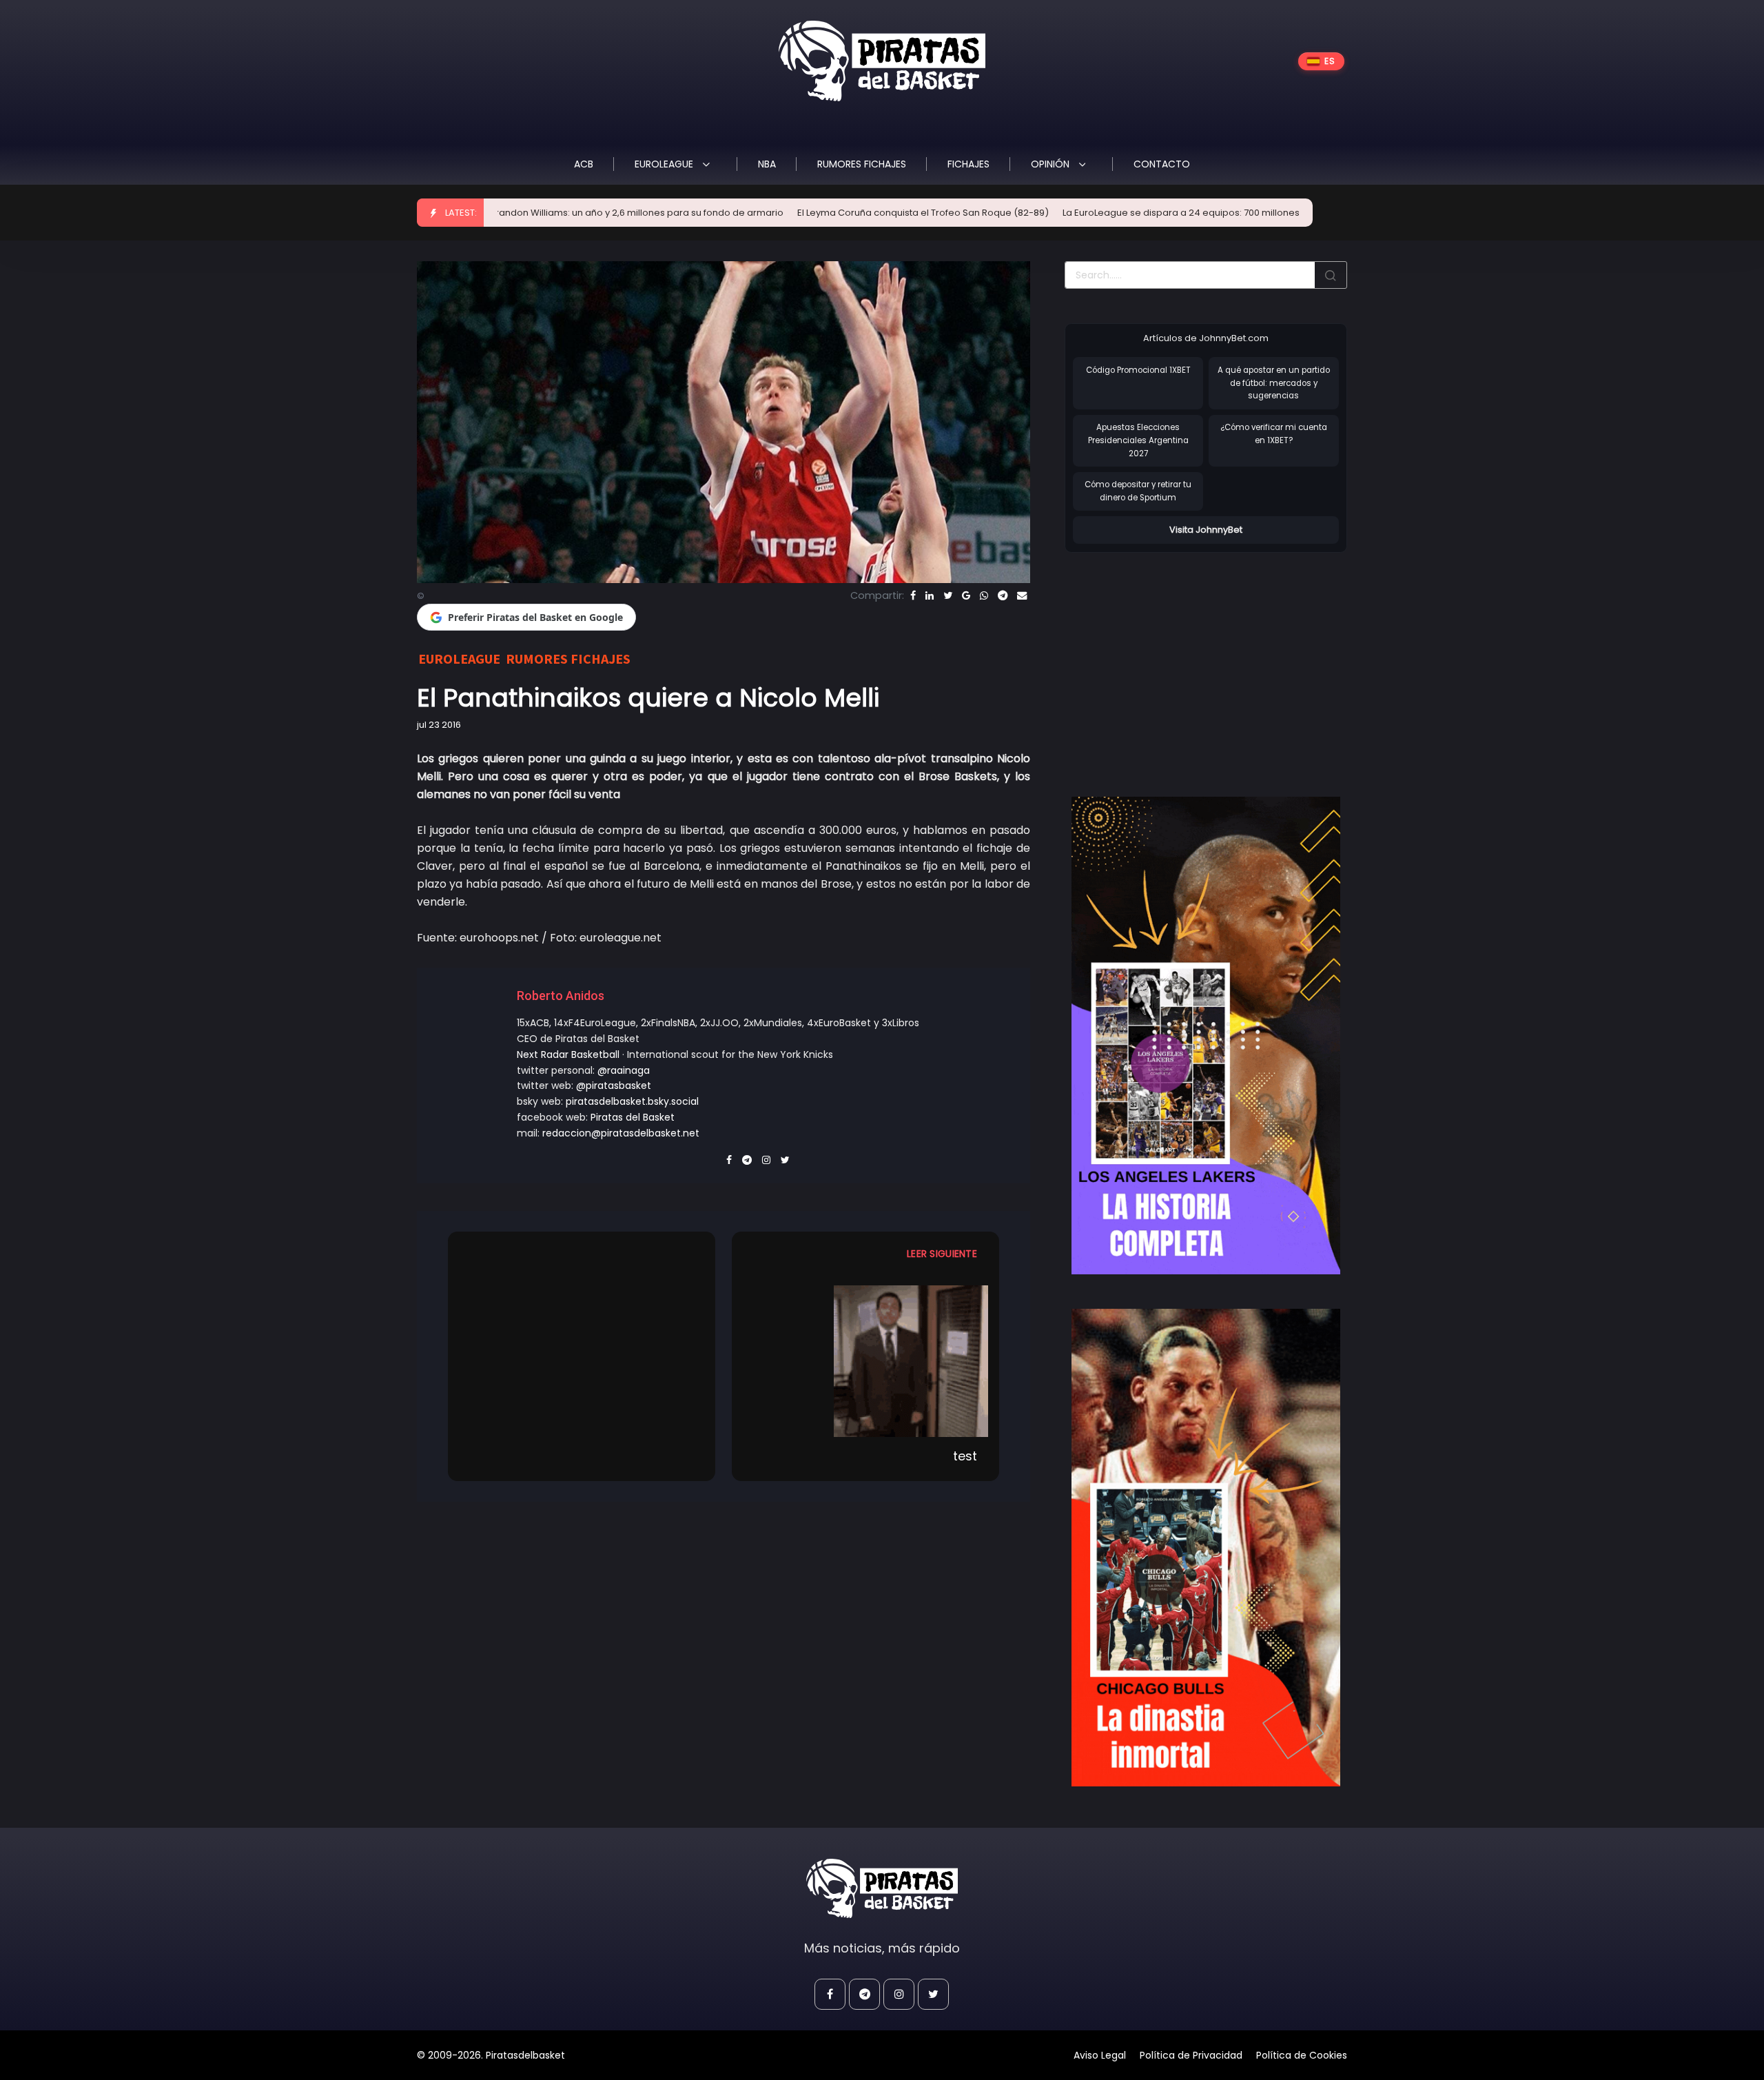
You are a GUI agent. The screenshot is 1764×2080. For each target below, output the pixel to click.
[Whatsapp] (984, 595)
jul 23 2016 (439, 725)
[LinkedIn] (930, 595)
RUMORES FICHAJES (862, 164)
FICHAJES (968, 164)
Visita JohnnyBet (1206, 530)
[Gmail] (966, 595)
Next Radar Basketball (568, 1054)
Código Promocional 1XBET (1138, 370)
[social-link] (830, 1994)
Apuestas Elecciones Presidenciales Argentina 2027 (1138, 440)
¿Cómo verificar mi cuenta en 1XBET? (1274, 434)
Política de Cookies (1302, 2055)
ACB (584, 164)
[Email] (1022, 595)
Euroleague (665, 164)
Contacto (1162, 164)
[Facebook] (913, 595)
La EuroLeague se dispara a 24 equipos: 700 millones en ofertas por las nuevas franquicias (1133, 213)
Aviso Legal (1100, 2055)
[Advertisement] (1180, 660)
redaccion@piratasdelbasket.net (621, 1133)
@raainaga (624, 1070)
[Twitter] (948, 595)
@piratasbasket (614, 1085)
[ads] (1206, 1036)
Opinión (1052, 164)
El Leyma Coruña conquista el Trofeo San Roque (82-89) (791, 213)
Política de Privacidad (1191, 2055)
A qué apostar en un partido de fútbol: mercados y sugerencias (1274, 383)
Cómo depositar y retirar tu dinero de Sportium (1138, 491)
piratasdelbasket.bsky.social (632, 1101)
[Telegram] (1003, 595)
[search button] (1331, 275)
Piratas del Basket (633, 1117)
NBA (767, 164)
